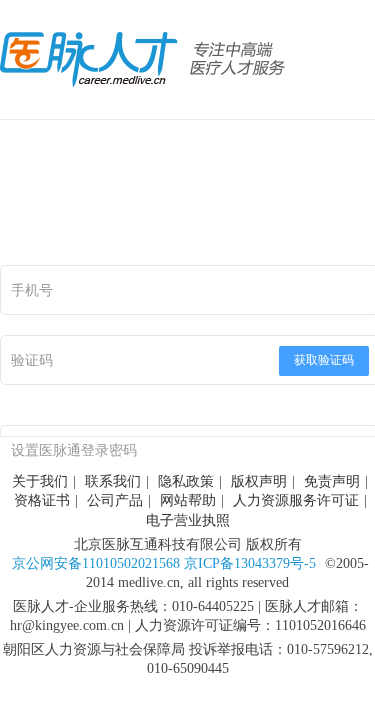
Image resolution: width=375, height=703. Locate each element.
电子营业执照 (188, 520)
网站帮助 (188, 500)
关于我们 (40, 481)
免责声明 (332, 481)
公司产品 (115, 500)
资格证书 (42, 500)
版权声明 (259, 481)
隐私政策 (186, 481)
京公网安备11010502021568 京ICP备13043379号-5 (164, 563)
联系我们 (113, 481)
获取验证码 (324, 360)
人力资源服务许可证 (296, 500)
